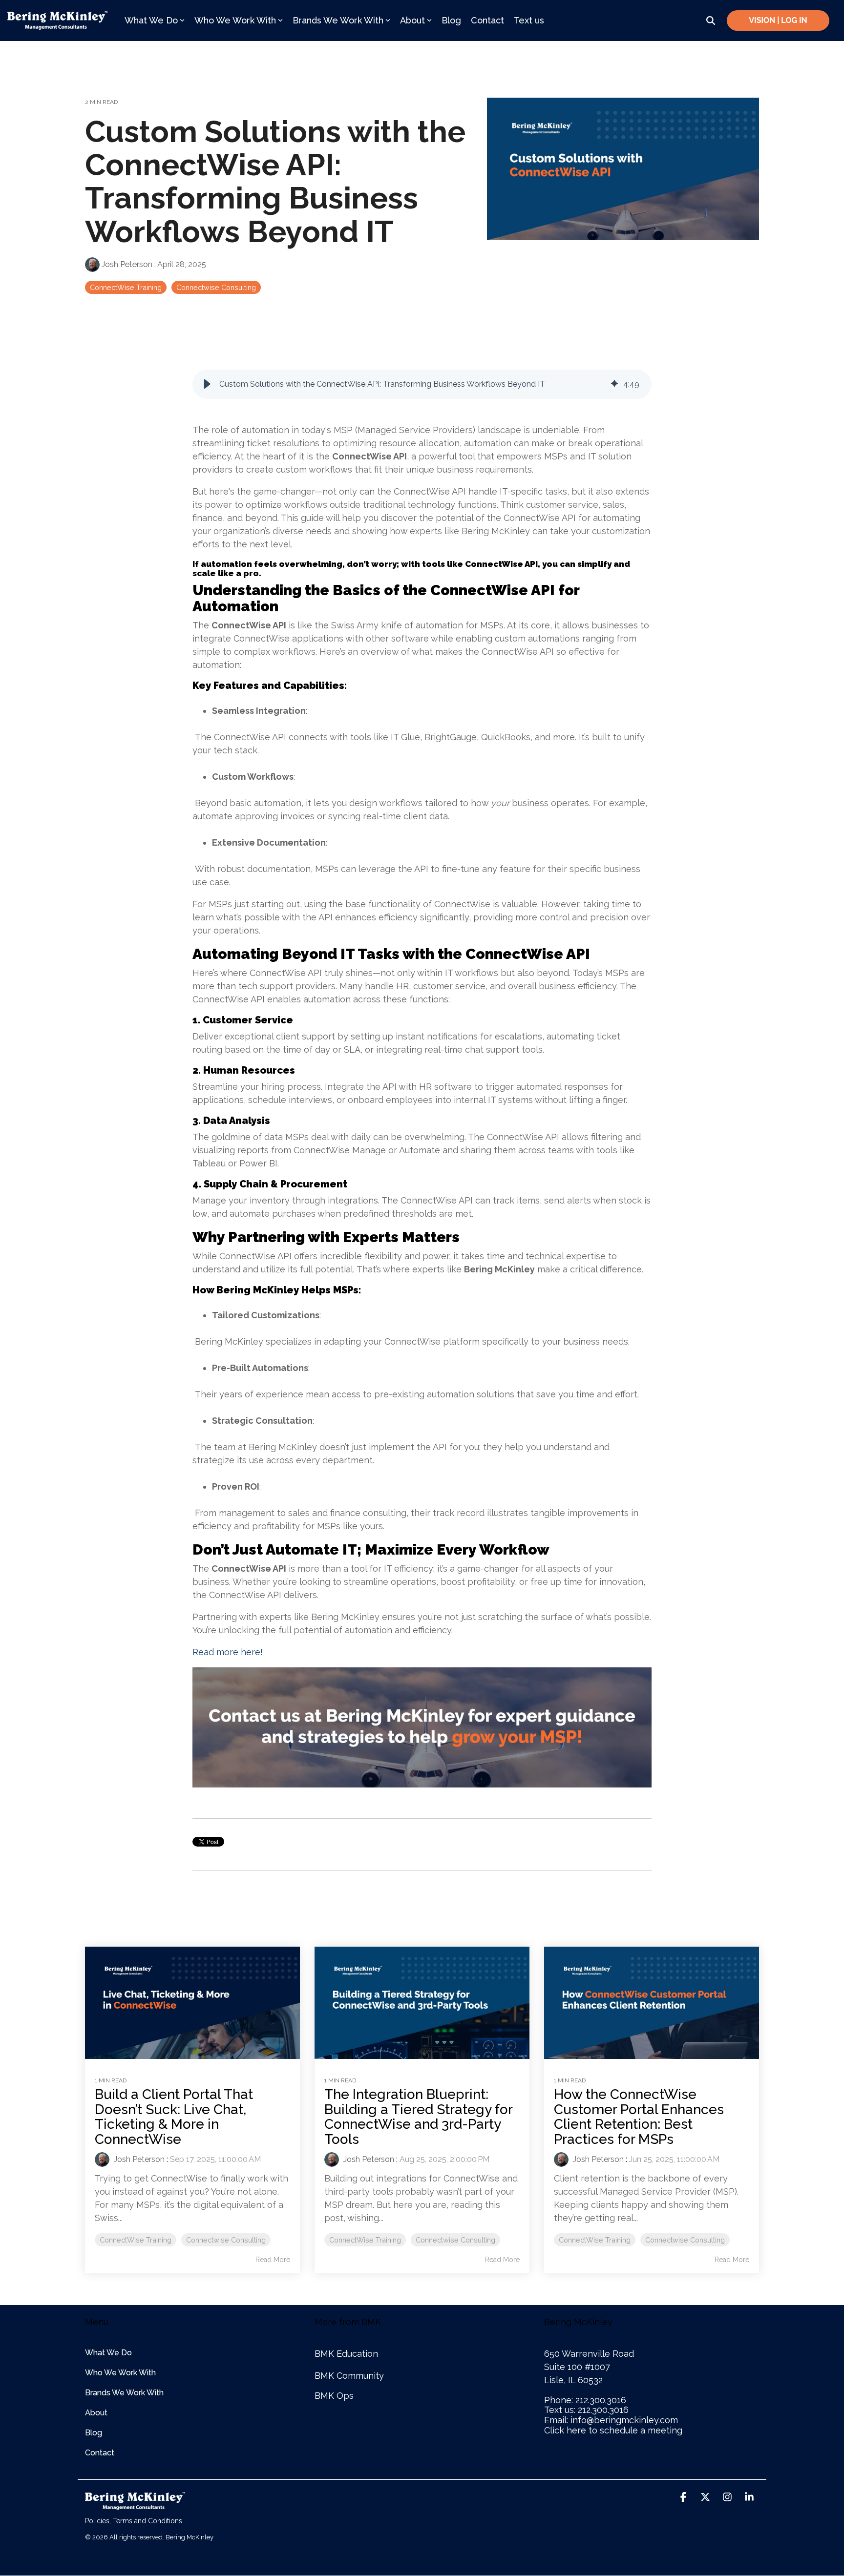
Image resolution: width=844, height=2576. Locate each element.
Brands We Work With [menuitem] (124, 2393)
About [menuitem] (96, 2413)
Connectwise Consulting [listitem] (226, 2240)
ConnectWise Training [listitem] (136, 2240)
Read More (273, 2260)
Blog (451, 20)
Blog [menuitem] (94, 2433)
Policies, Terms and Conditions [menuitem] (134, 2521)
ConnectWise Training (126, 287)
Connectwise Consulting (216, 287)
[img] (614, 384)
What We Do (151, 20)
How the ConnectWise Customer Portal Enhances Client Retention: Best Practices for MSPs (639, 2117)
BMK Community (349, 2376)
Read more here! (228, 1652)
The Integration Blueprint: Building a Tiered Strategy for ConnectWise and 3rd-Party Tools (418, 2117)
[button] (207, 384)
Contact (487, 20)
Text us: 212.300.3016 (586, 2410)
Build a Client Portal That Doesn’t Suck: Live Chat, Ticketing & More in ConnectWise (174, 2117)
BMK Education (346, 2354)
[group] (422, 384)
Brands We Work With (338, 20)
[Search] (711, 21)
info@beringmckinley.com (624, 2420)
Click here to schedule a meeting (613, 2430)
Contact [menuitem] (100, 2453)
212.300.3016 (601, 2400)
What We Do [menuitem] (108, 2353)
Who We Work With (235, 20)
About (412, 20)
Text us (529, 20)
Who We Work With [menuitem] (120, 2373)
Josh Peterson (127, 264)
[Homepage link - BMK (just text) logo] (135, 2505)
